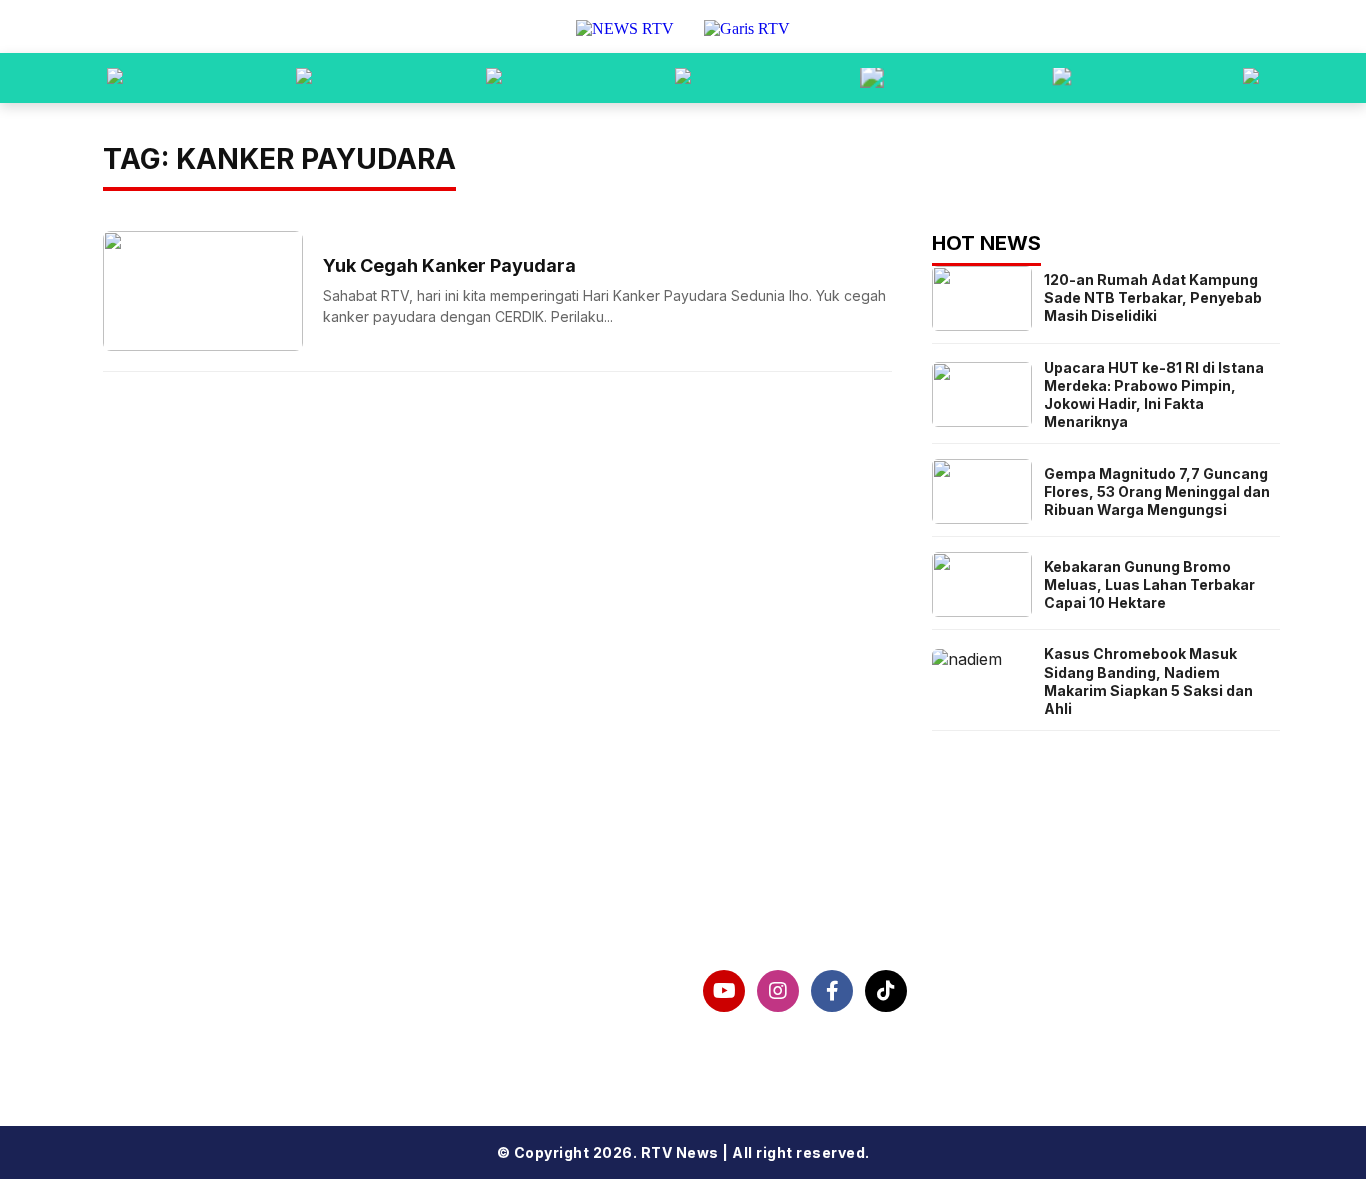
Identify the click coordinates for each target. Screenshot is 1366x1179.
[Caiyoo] (683, 78)
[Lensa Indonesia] (115, 78)
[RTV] (1251, 78)
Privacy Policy (192, 1012)
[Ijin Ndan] (304, 78)
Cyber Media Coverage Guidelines (280, 1044)
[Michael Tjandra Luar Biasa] (494, 78)
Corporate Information (229, 980)
